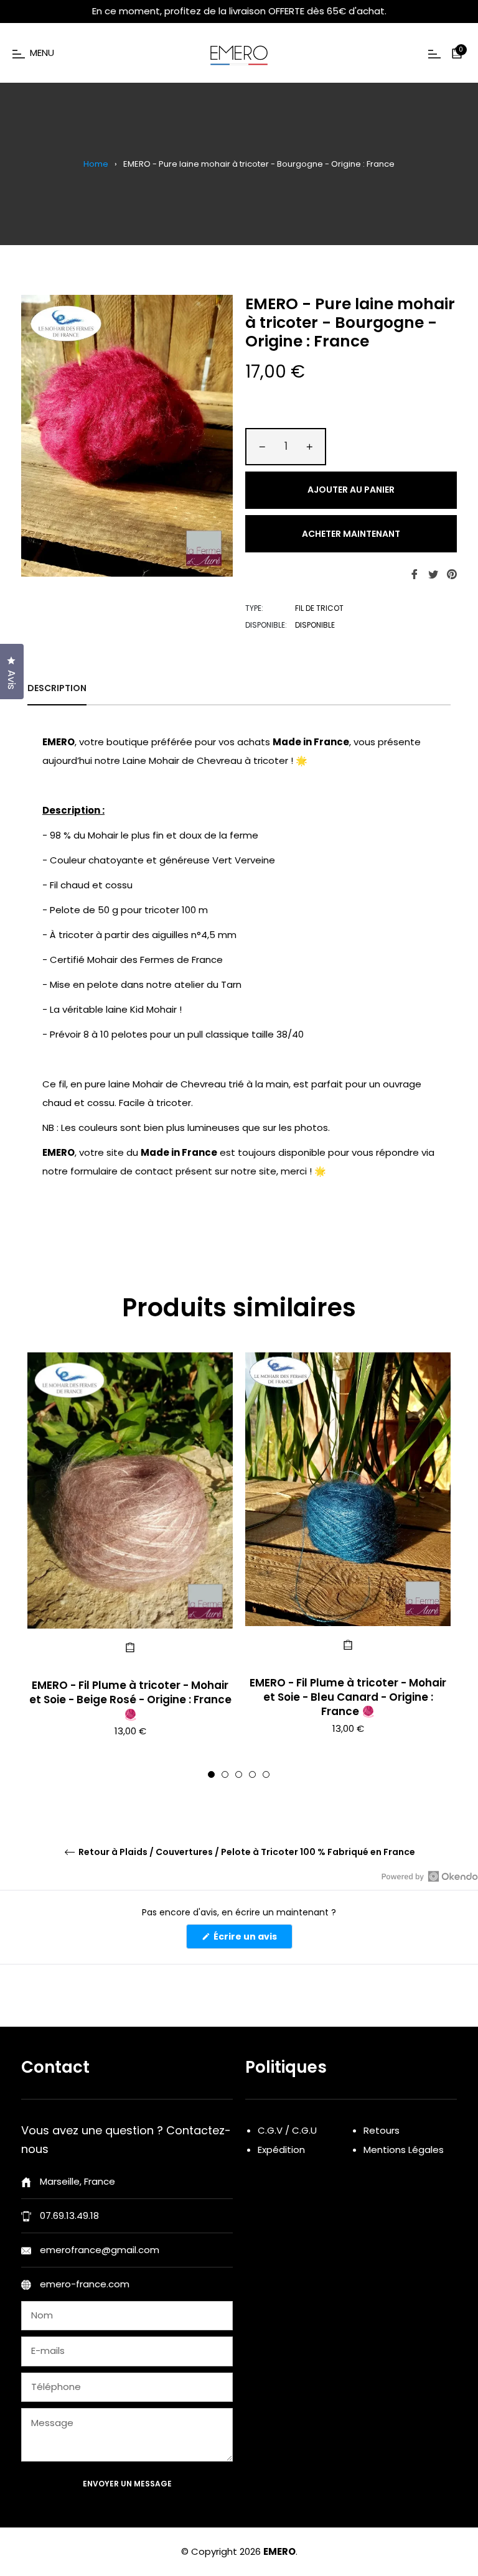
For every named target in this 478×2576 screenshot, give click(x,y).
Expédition (281, 2150)
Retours (382, 2130)
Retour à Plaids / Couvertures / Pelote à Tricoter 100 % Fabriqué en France (246, 1852)
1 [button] (211, 1774)
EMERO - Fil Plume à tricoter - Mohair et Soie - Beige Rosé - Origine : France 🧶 (130, 1700)
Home (96, 164)
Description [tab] (57, 688)
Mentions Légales (404, 2150)
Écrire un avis (252, 1939)
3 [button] (239, 1774)
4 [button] (252, 1774)
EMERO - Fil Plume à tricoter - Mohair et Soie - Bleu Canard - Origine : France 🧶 (348, 1697)
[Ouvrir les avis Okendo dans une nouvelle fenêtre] (430, 1876)
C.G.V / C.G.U (287, 2130)
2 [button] (225, 1774)
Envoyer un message (127, 2484)
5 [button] (266, 1774)
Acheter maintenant (351, 534)
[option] (130, 1565)
